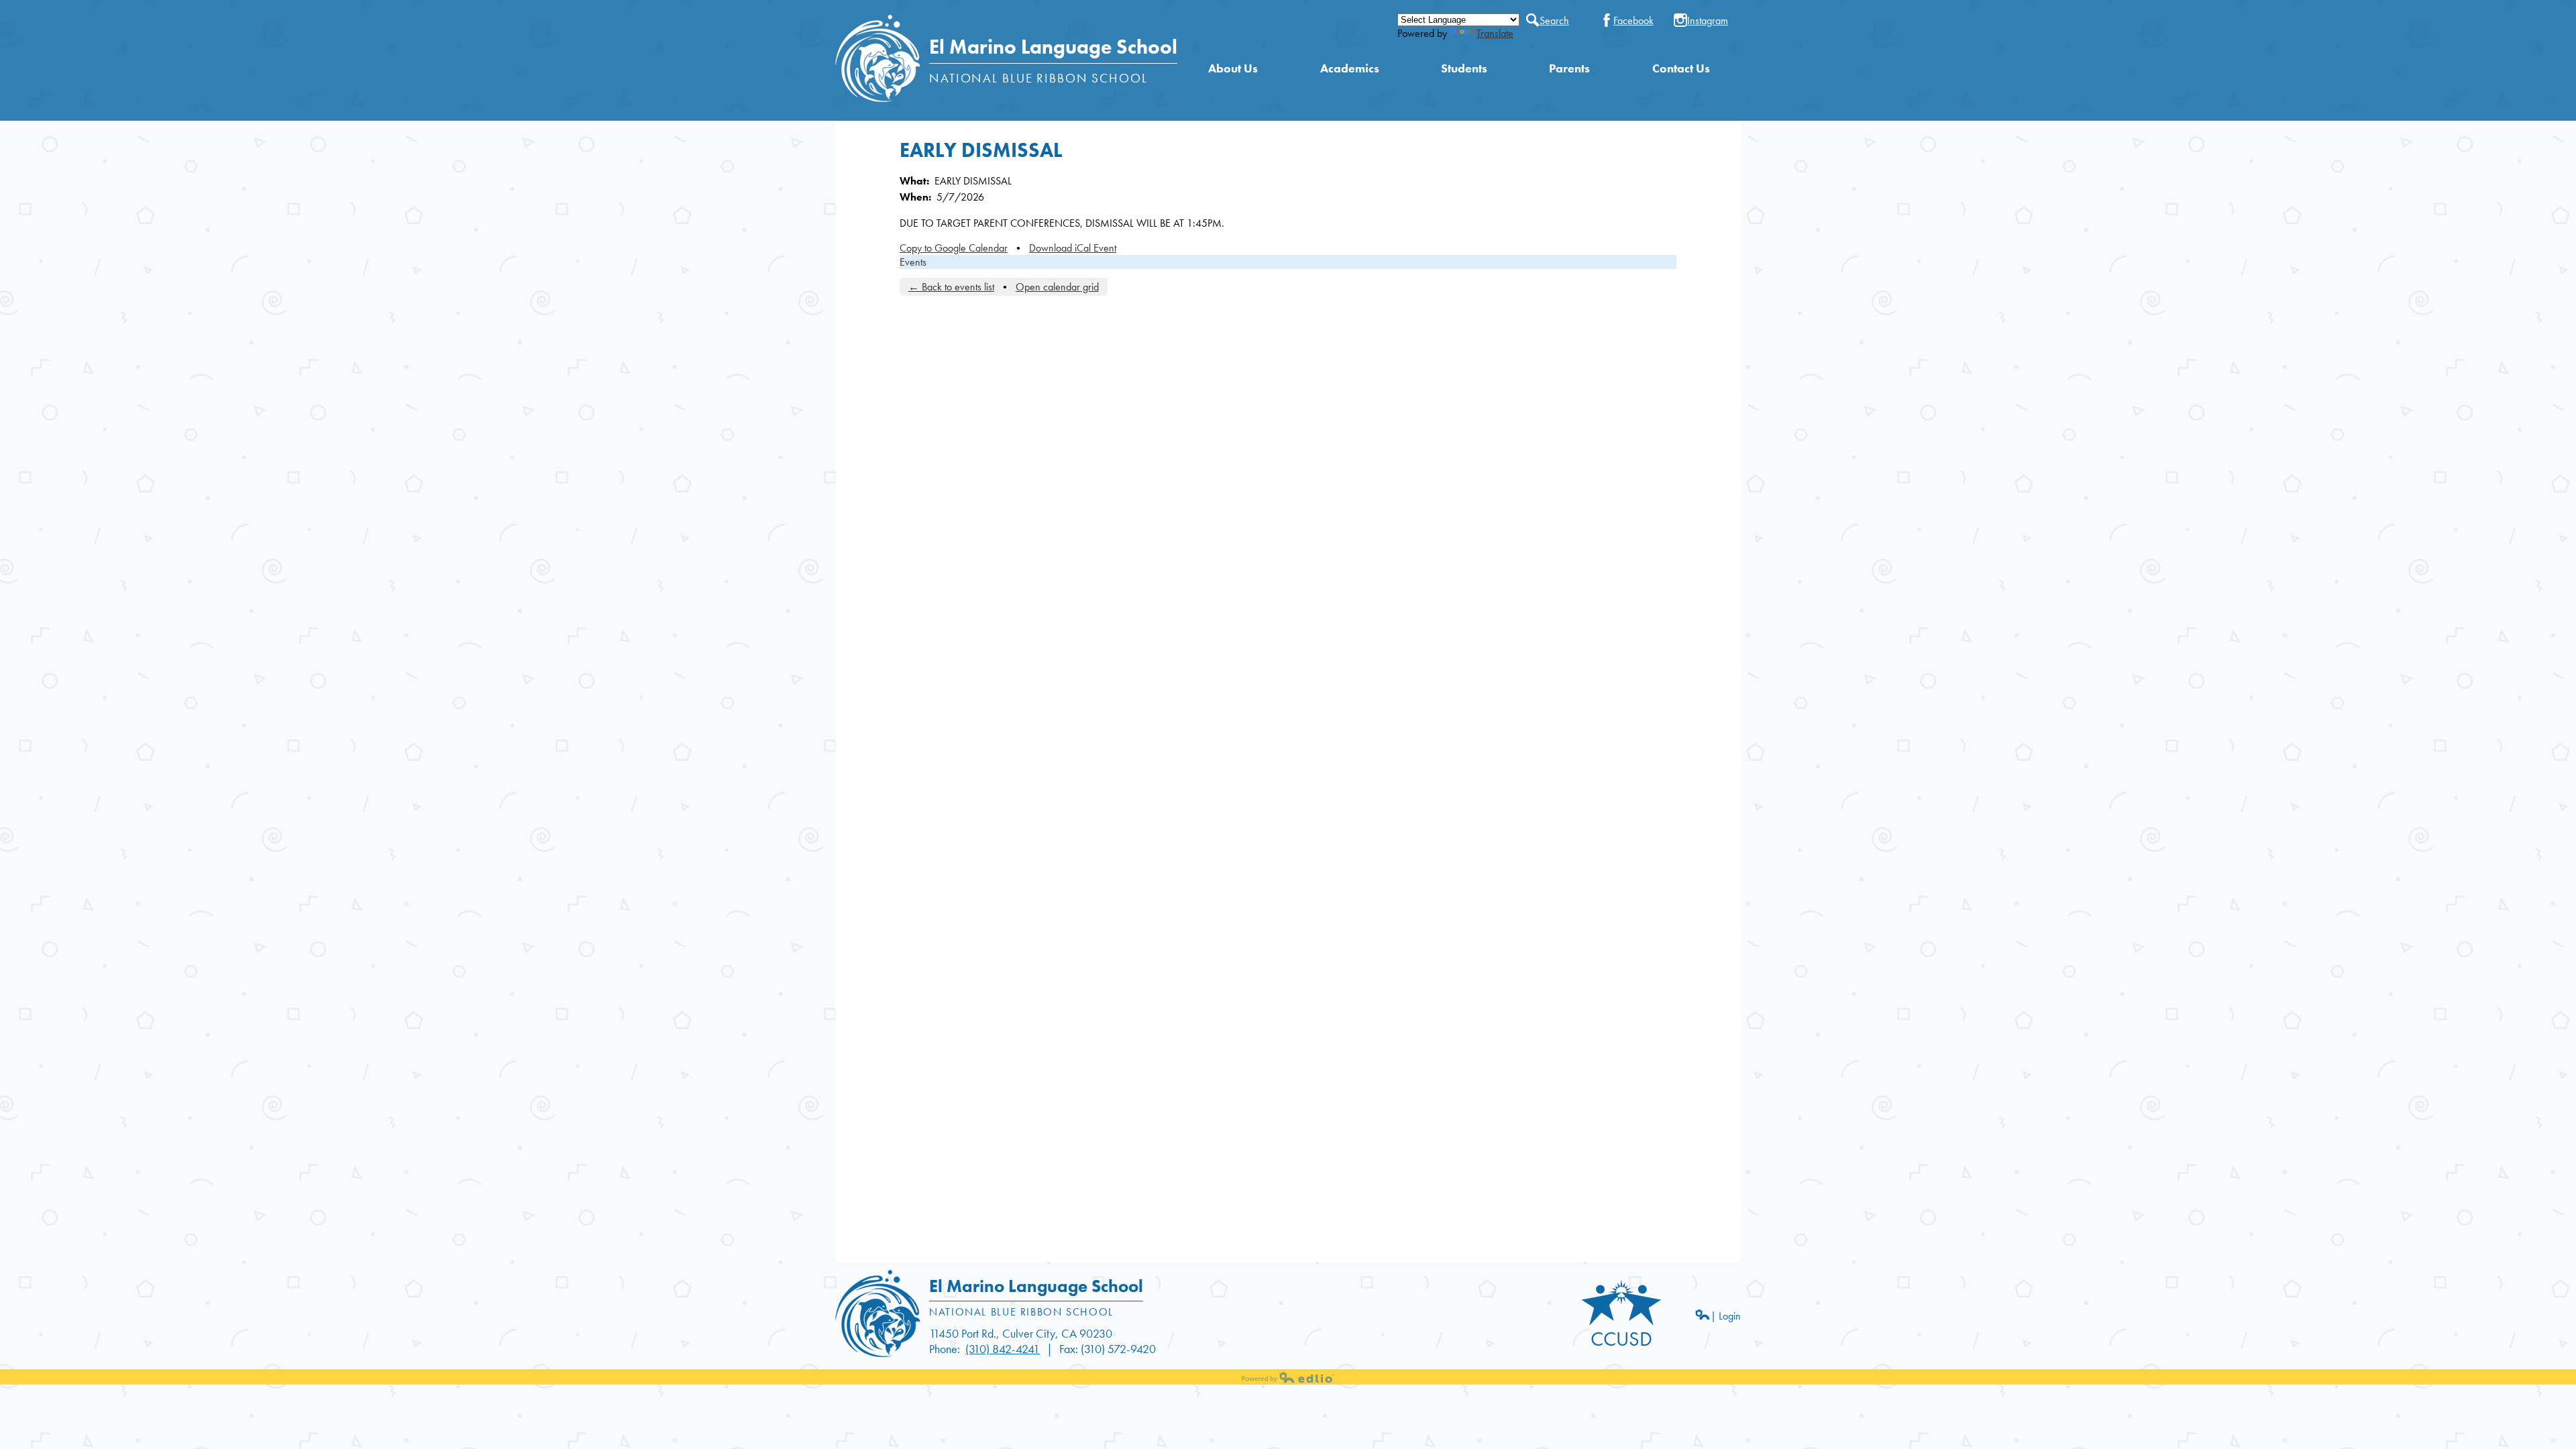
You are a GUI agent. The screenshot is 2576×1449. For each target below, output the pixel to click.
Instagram (1708, 20)
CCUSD (1621, 1339)
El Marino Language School (1053, 47)
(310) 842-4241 (1003, 1349)
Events (913, 262)
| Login (1726, 1316)
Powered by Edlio (1288, 1377)
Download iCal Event (1073, 248)
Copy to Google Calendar (954, 248)
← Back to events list (951, 287)
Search (1554, 20)
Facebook (1633, 20)
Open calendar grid (1057, 287)
